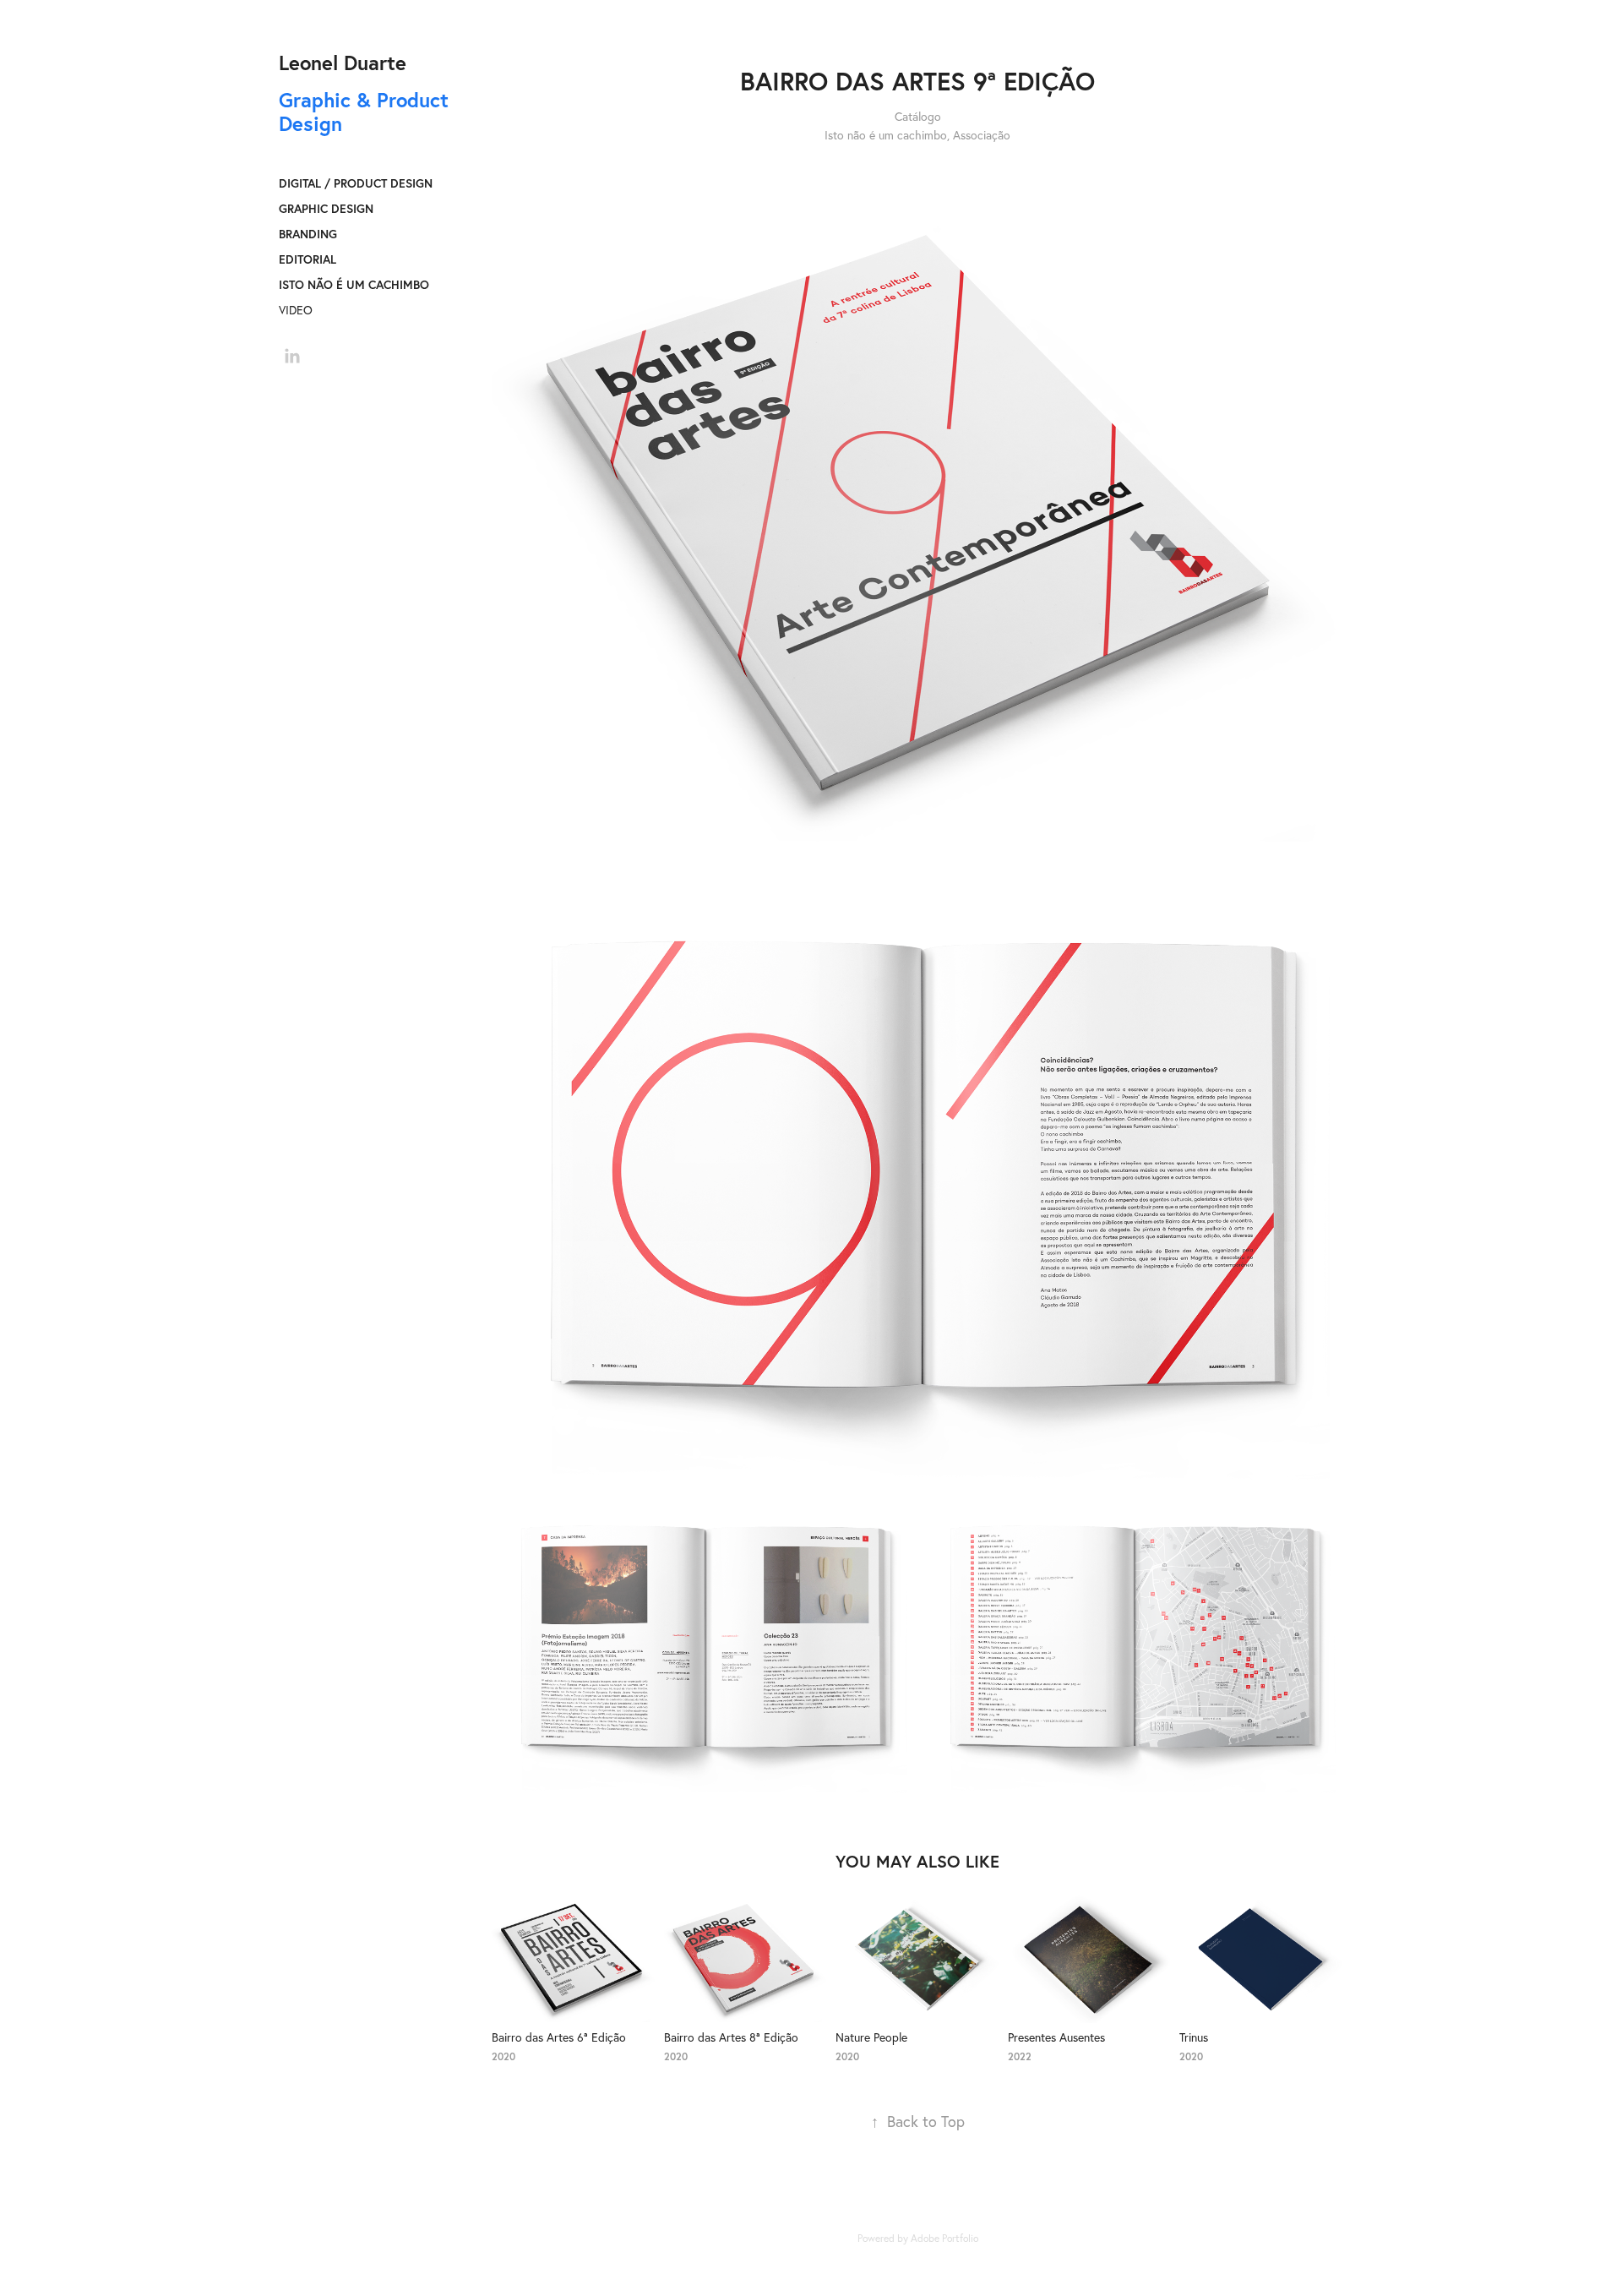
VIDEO (296, 310)
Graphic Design (326, 209)
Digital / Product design (356, 183)
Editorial (308, 259)
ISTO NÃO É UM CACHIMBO (354, 285)
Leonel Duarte (343, 63)
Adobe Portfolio (944, 2238)
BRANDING (308, 234)
